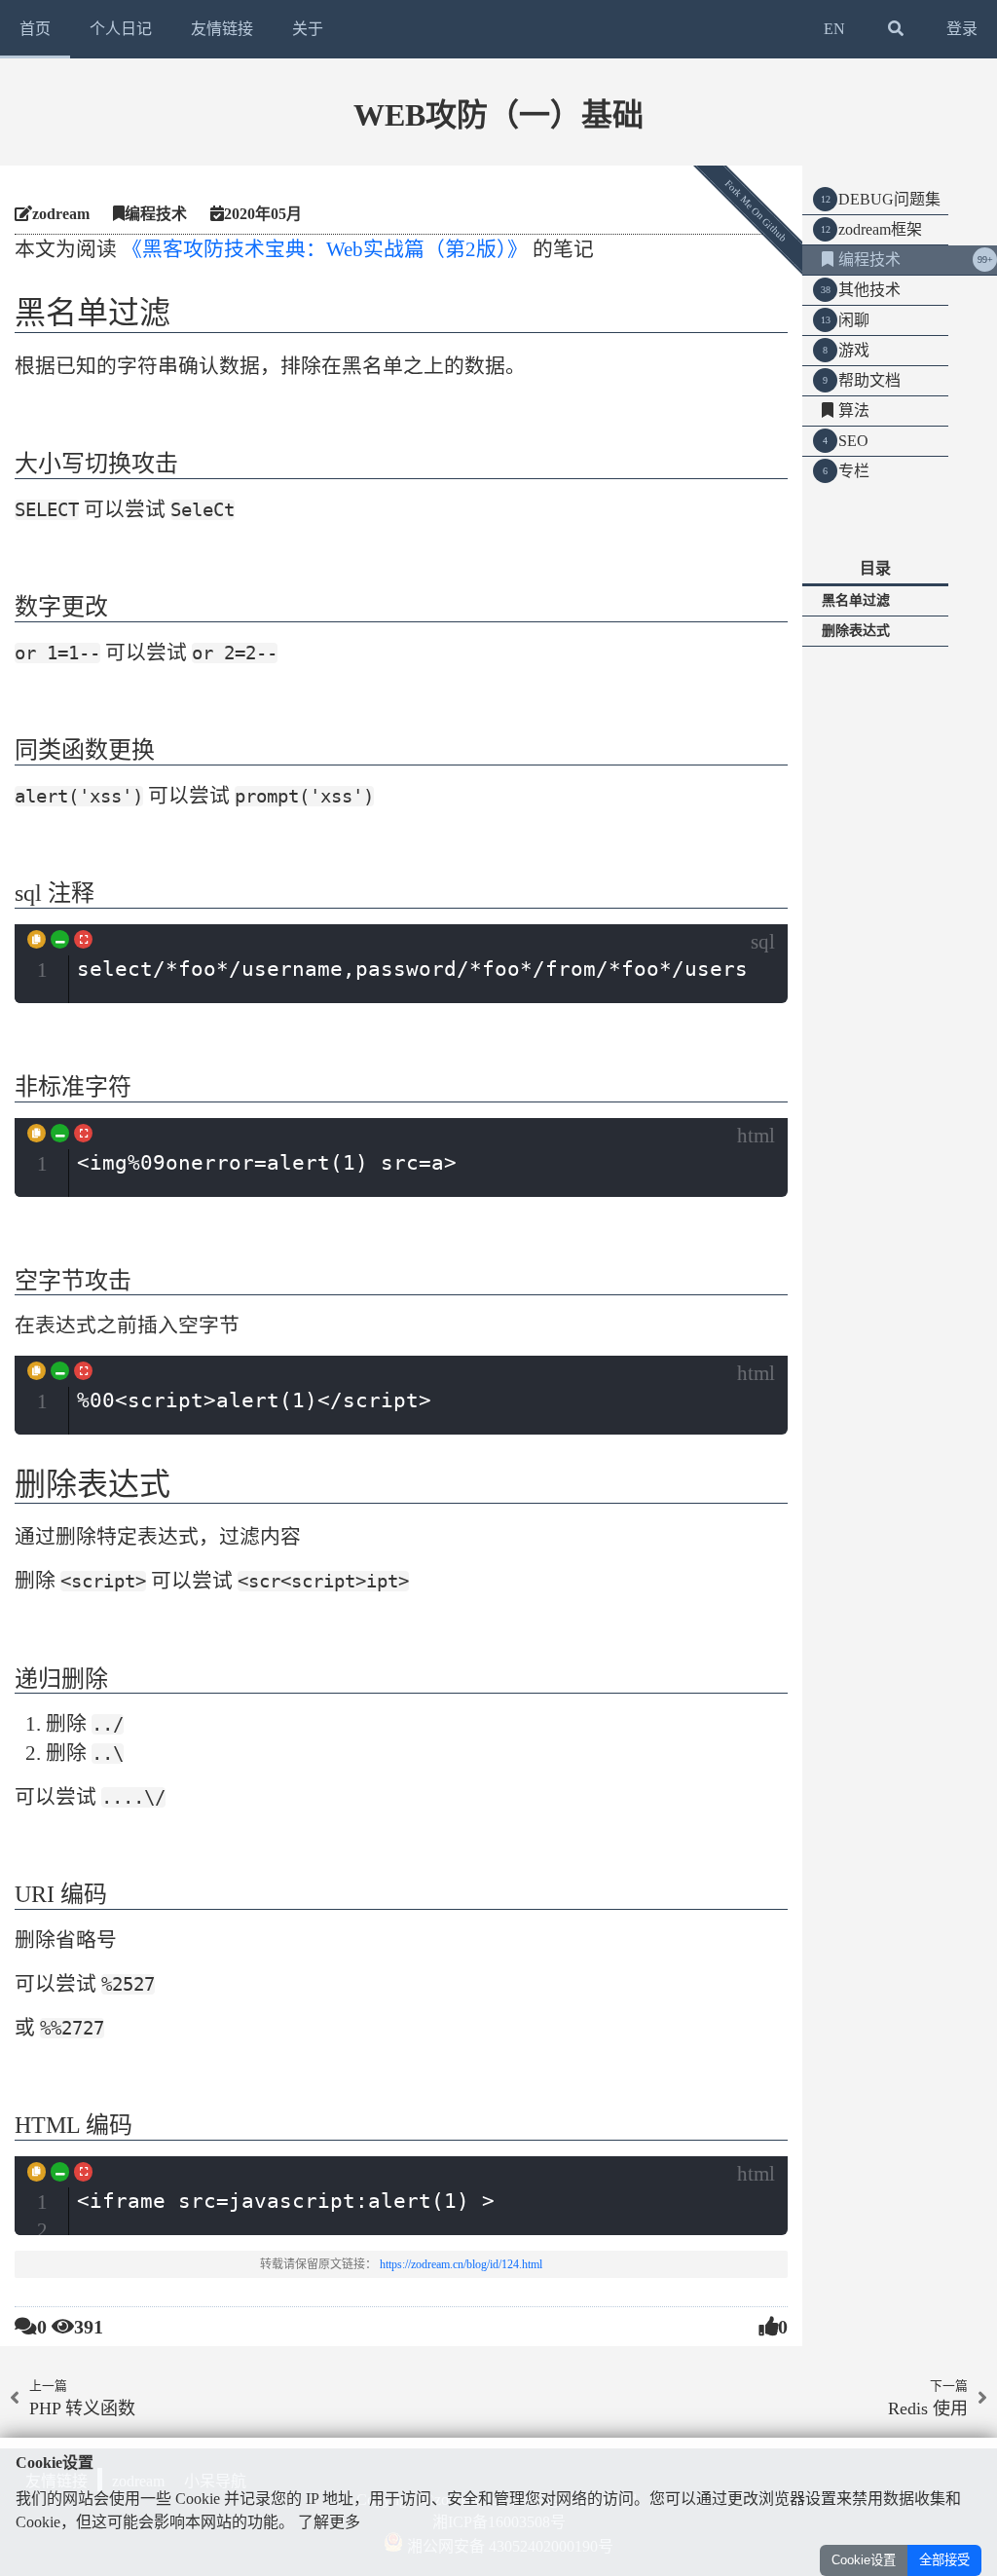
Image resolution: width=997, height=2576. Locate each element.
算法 (854, 411)
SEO (853, 441)
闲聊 (854, 320)
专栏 (854, 471)
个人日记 (121, 29)
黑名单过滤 (856, 600)
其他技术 (869, 290)
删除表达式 (856, 631)
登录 (962, 29)
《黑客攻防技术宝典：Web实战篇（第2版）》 (325, 249)
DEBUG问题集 (889, 199)
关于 (308, 29)
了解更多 (329, 2522)
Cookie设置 (864, 2560)
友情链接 (222, 29)
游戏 (854, 350)
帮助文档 (869, 380)
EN (834, 29)
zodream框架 (880, 229)
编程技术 (869, 260)
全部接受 (944, 2560)
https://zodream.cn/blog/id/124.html (461, 2264)
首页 (35, 29)
